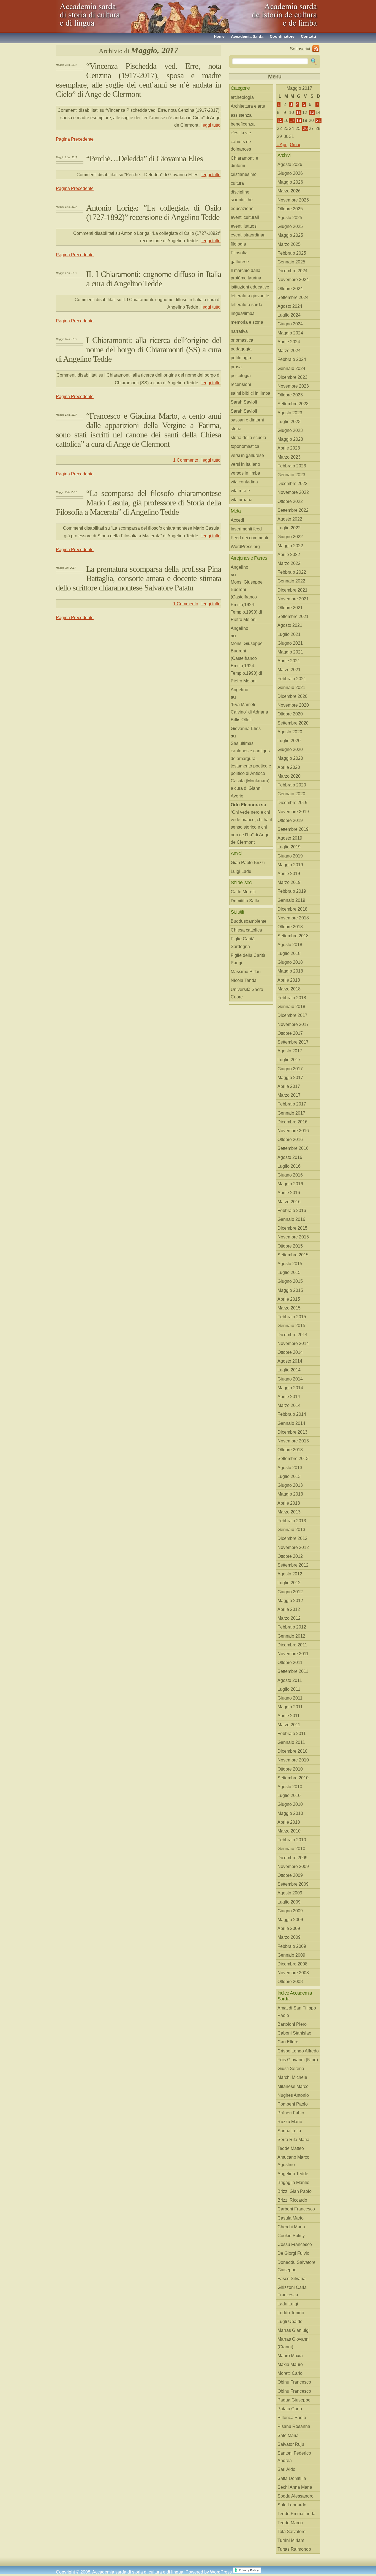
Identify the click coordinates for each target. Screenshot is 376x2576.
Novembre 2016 (293, 1131)
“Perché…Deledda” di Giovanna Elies (145, 158)
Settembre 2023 (293, 404)
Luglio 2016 (289, 1166)
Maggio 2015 (290, 1290)
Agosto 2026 (290, 164)
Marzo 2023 (289, 457)
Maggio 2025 (290, 235)
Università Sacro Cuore (247, 993)
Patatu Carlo (290, 2409)
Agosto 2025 (290, 218)
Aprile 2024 (289, 342)
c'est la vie (241, 133)
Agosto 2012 (290, 1574)
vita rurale (240, 491)
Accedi (237, 520)
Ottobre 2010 (290, 1769)
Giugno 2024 (290, 324)
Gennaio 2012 (291, 1636)
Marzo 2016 (289, 1202)
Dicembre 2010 (292, 1751)
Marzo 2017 (289, 1095)
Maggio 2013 (290, 1494)
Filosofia (239, 253)
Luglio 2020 (289, 741)
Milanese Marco (293, 2086)
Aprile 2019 (289, 874)
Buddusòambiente (249, 921)
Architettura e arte (248, 106)
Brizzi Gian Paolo (295, 2191)
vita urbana (242, 500)
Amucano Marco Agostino (293, 2161)
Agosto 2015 (290, 1264)
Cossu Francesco (295, 2244)
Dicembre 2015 (292, 1228)
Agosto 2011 (290, 1680)
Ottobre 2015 (290, 1246)
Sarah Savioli (244, 402)
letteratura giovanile (250, 296)
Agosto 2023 (290, 413)
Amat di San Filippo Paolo (297, 2012)
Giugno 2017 (290, 1069)
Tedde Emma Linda (296, 2514)
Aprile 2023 (289, 448)
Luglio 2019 (289, 847)
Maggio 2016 (290, 1184)
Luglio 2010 (289, 1795)
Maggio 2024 (290, 333)
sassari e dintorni (247, 420)
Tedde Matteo (291, 2148)
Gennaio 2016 (291, 1219)
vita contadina (244, 482)
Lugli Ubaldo (290, 2322)
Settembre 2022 (293, 510)
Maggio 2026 (290, 182)
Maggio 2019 (290, 865)
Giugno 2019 (290, 856)
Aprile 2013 (289, 1503)
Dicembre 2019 (292, 803)
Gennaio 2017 (291, 1113)
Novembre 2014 (293, 1343)
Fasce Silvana (291, 2279)
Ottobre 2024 (290, 289)
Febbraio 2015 (292, 1317)
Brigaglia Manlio (293, 2182)
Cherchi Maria (291, 2227)
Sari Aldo (286, 2469)
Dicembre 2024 (292, 271)
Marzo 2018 (289, 989)
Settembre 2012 (293, 1565)
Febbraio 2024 (292, 359)
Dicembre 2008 (292, 1964)
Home (219, 36)
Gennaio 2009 (291, 1955)
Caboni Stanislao (294, 2033)
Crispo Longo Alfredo (298, 2051)
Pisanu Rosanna (294, 2426)
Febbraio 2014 (292, 1414)
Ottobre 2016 (290, 1139)
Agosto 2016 (290, 1157)
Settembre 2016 (293, 1148)
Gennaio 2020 (291, 794)
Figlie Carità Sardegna (243, 943)
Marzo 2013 (289, 1512)
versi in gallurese (247, 455)
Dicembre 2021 (292, 590)
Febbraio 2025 (292, 253)
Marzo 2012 (289, 1618)
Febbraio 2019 (292, 891)
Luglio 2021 (289, 634)
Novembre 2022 (293, 492)
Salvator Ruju (291, 2444)
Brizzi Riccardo (292, 2200)
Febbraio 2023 (292, 466)
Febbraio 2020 (292, 785)
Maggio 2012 (290, 1601)
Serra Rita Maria (293, 2140)
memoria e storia (247, 322)
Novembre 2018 (293, 918)
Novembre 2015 (293, 1237)
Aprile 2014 (289, 1397)
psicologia (241, 376)
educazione (242, 209)
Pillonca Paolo (292, 2418)
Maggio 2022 (290, 546)
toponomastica (245, 446)
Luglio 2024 (289, 315)
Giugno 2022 (290, 537)
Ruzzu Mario (290, 2122)
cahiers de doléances (241, 145)
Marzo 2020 (289, 776)
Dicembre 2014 (292, 1335)
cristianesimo (244, 174)
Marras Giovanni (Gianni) (294, 2343)
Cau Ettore (288, 2042)
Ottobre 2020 (290, 714)
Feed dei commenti (249, 538)
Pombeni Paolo (293, 2104)
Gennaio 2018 (291, 1007)
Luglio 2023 (289, 422)
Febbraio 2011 (292, 1734)
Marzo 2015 (289, 1308)
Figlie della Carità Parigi (248, 959)
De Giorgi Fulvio (293, 2253)
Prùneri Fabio (291, 2113)
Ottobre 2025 (290, 209)
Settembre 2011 (293, 1671)
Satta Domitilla (292, 2478)
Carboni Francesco (296, 2209)
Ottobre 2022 (290, 501)
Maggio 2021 (290, 652)
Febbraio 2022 (292, 572)
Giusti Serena (291, 2069)
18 (299, 120)
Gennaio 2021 (291, 687)
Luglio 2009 (289, 1902)
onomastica (242, 340)
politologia (241, 358)
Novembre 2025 (293, 200)
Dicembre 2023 (292, 377)
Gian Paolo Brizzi (248, 863)
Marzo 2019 (289, 882)
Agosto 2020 (290, 732)
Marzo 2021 (289, 670)
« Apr (281, 145)
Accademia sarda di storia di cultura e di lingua (105, 14)
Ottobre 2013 (290, 1450)
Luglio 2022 (289, 528)
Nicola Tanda (244, 980)
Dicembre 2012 (292, 1538)
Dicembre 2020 (292, 696)
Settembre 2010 (293, 1778)
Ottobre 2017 (290, 1033)
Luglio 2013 (289, 1476)
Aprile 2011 (289, 1716)
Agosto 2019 (290, 838)
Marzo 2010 (289, 1831)
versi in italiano (245, 464)
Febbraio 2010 (292, 1840)
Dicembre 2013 (292, 1432)
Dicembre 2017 (292, 1015)
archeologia (242, 97)
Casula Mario (291, 2218)
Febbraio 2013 (292, 1521)
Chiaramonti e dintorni (244, 162)
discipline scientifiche (242, 196)
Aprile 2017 (289, 1086)
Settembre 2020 (293, 723)
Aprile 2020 (289, 767)
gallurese (240, 262)
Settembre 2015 (293, 1255)
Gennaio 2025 (291, 262)
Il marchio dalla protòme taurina (246, 274)
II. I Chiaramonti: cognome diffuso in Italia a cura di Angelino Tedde (154, 279)
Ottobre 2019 (290, 820)
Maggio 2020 (290, 758)
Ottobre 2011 (290, 1663)
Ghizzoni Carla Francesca (292, 2291)
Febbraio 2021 (292, 679)
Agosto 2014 (290, 1361)
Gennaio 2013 (291, 1530)
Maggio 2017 (290, 1078)
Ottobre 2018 (290, 927)
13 (312, 112)
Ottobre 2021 (290, 608)
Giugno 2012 (290, 1592)
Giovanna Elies (246, 729)
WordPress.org (245, 547)
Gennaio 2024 (291, 368)
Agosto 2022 (290, 519)
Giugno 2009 (290, 1911)
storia (236, 429)
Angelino (239, 567)
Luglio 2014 (289, 1370)
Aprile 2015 (289, 1299)
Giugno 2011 (290, 1698)
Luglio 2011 (289, 1689)
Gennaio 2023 (291, 475)
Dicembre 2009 (292, 1858)
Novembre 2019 (293, 812)
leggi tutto (211, 125)
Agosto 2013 (290, 1468)
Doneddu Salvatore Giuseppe (296, 2266)
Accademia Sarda (247, 36)
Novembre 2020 (293, 705)
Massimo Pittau (246, 972)
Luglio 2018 (289, 953)
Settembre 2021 (293, 616)
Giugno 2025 (290, 226)
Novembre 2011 (293, 1654)
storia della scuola (248, 438)
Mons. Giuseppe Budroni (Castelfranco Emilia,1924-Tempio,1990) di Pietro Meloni (247, 601)
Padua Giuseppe (294, 2400)
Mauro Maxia (290, 2356)
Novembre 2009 (293, 1866)
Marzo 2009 (289, 1937)
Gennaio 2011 (291, 1742)
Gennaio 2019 (291, 900)
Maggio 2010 (290, 1813)
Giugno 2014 (290, 1379)
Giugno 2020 (290, 749)
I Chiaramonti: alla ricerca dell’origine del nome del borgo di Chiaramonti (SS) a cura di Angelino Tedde (138, 349)
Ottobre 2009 (290, 1875)
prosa (236, 367)
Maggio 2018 (290, 971)
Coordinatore (282, 36)
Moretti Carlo (290, 2373)
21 (318, 120)
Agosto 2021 (290, 625)
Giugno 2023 (290, 430)
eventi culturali (245, 217)
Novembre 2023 (293, 386)
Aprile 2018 (289, 980)
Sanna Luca (289, 2131)
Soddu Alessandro (295, 2496)
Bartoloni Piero (292, 2024)
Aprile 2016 (289, 1193)
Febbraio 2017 (292, 1104)
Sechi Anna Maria (295, 2487)
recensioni (241, 384)
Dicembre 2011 (292, 1645)
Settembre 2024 (293, 297)
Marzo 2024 (289, 351)
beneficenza (243, 124)
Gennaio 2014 (291, 1423)
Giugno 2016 (290, 1175)
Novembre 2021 (293, 599)
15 (280, 120)
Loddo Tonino (291, 2313)
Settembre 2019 (293, 829)
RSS (316, 49)
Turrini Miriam (291, 2540)
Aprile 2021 (289, 661)
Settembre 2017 (293, 1042)
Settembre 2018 (293, 936)
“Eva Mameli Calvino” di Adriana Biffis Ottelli (249, 712)
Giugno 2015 (290, 1281)
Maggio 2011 (290, 1707)
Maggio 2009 (290, 1920)
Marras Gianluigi (294, 2330)
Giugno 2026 (290, 173)
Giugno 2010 (290, 1804)
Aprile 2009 (289, 1928)
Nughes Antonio (293, 2095)
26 (305, 128)
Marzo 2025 (289, 244)
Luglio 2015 (289, 1272)
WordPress (221, 2572)
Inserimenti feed (246, 529)
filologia (238, 244)
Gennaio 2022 (291, 581)
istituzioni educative (250, 287)
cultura (237, 183)
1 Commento (186, 460)
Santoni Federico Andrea (294, 2457)
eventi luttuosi (244, 226)
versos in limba (245, 473)
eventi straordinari (248, 235)
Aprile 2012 (289, 1609)
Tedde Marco (290, 2523)
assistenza (241, 115)
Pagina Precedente (75, 139)
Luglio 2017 (289, 1060)
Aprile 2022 (289, 555)
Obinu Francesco (294, 2382)
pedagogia (241, 349)
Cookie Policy (291, 2236)
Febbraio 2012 (292, 1627)
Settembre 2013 (293, 1459)
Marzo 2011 (289, 1725)
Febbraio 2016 (292, 1211)
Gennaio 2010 (291, 1849)
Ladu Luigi (288, 2304)
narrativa (239, 331)
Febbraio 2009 (292, 1946)
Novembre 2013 (293, 1441)
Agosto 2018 (290, 945)
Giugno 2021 (290, 643)
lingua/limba (243, 313)
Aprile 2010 (289, 1822)
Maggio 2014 (290, 1388)
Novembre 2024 (293, 280)
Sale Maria (288, 2435)
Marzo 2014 (289, 1405)
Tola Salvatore (291, 2532)
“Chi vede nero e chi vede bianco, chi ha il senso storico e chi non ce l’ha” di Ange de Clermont (251, 827)
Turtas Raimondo (294, 2549)
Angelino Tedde (293, 2174)
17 (292, 120)
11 (299, 112)
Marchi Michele (292, 2077)
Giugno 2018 (290, 962)
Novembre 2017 (293, 1024)
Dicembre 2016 (292, 1122)
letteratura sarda (246, 305)
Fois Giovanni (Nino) (298, 2060)
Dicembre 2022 (292, 484)
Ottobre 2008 (290, 1982)
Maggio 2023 (290, 439)
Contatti (308, 36)
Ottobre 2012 (290, 1556)
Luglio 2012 (289, 1583)
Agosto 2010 (290, 1787)
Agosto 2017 (290, 1051)
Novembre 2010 (293, 1760)
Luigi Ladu (241, 871)
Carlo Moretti (243, 892)
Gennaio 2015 (291, 1326)
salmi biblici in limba (250, 393)
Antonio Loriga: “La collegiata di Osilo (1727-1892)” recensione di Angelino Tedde (154, 212)
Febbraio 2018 (292, 998)
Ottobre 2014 (290, 1352)
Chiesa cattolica (246, 930)
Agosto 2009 (290, 1893)
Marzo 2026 (289, 191)
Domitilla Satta (245, 901)
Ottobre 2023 (290, 395)
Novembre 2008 (293, 1973)
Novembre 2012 (293, 1547)
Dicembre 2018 (292, 909)
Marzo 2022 (289, 563)
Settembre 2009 (293, 1884)
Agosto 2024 (290, 306)
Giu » (295, 145)
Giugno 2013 (290, 1485)
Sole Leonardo (292, 2505)
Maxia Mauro (290, 2364)
